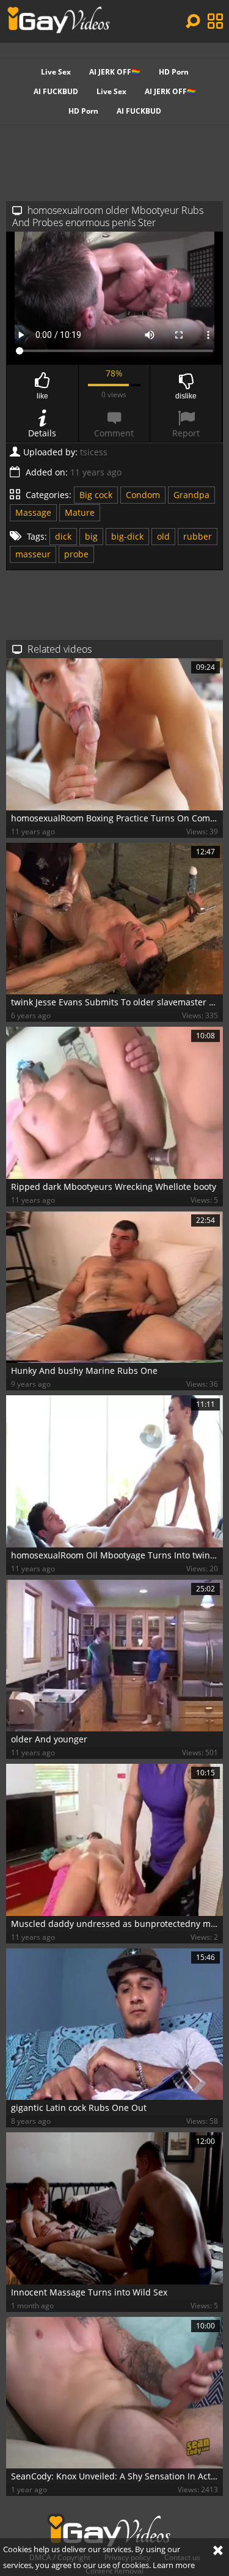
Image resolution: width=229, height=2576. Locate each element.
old (163, 536)
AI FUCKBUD (56, 91)
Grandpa (191, 495)
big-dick (127, 536)
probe (76, 554)
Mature (80, 512)
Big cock (96, 495)
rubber (198, 536)
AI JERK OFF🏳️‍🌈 (115, 72)
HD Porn (174, 72)
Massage (33, 512)
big (91, 536)
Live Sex (56, 72)
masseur (33, 554)
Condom (143, 495)
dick (63, 536)
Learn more (174, 2565)
